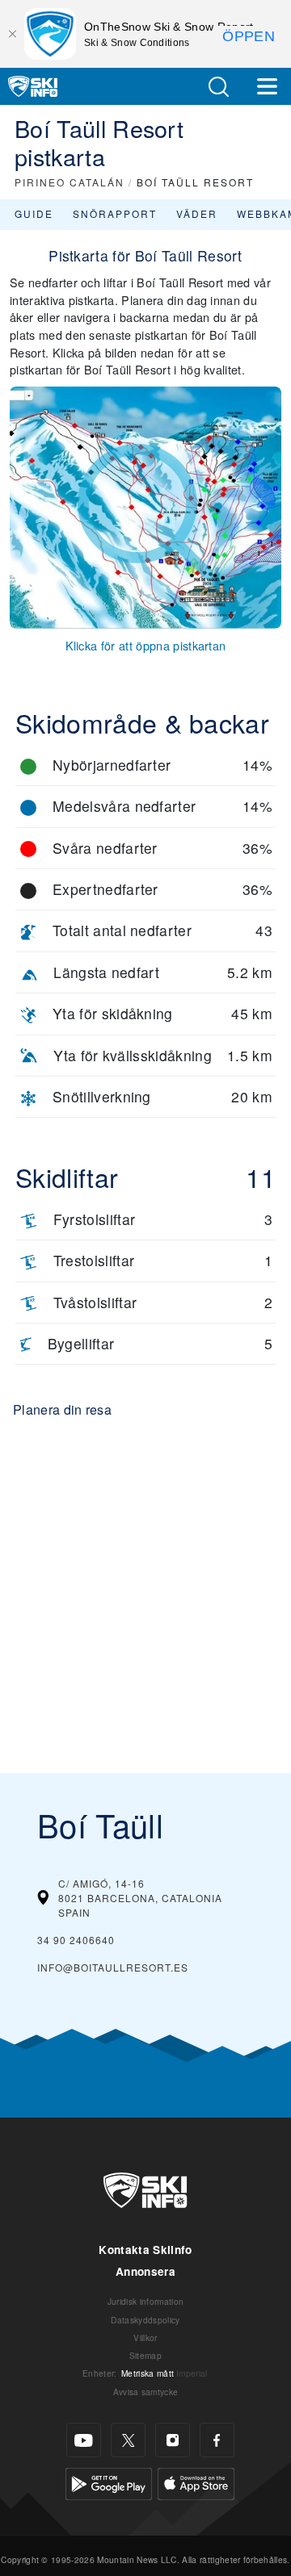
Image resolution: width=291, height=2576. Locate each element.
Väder (197, 213)
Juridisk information (145, 2301)
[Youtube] (84, 2440)
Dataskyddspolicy (145, 2320)
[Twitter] (128, 2440)
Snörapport (115, 213)
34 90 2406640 (76, 1940)
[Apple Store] (196, 2482)
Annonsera (145, 2271)
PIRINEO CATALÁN (70, 182)
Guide (34, 213)
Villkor (145, 2338)
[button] (218, 87)
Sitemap (145, 2355)
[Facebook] (217, 2440)
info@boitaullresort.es (113, 1967)
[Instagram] (173, 2440)
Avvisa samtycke (146, 2392)
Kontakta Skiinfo (145, 2250)
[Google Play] (109, 2482)
